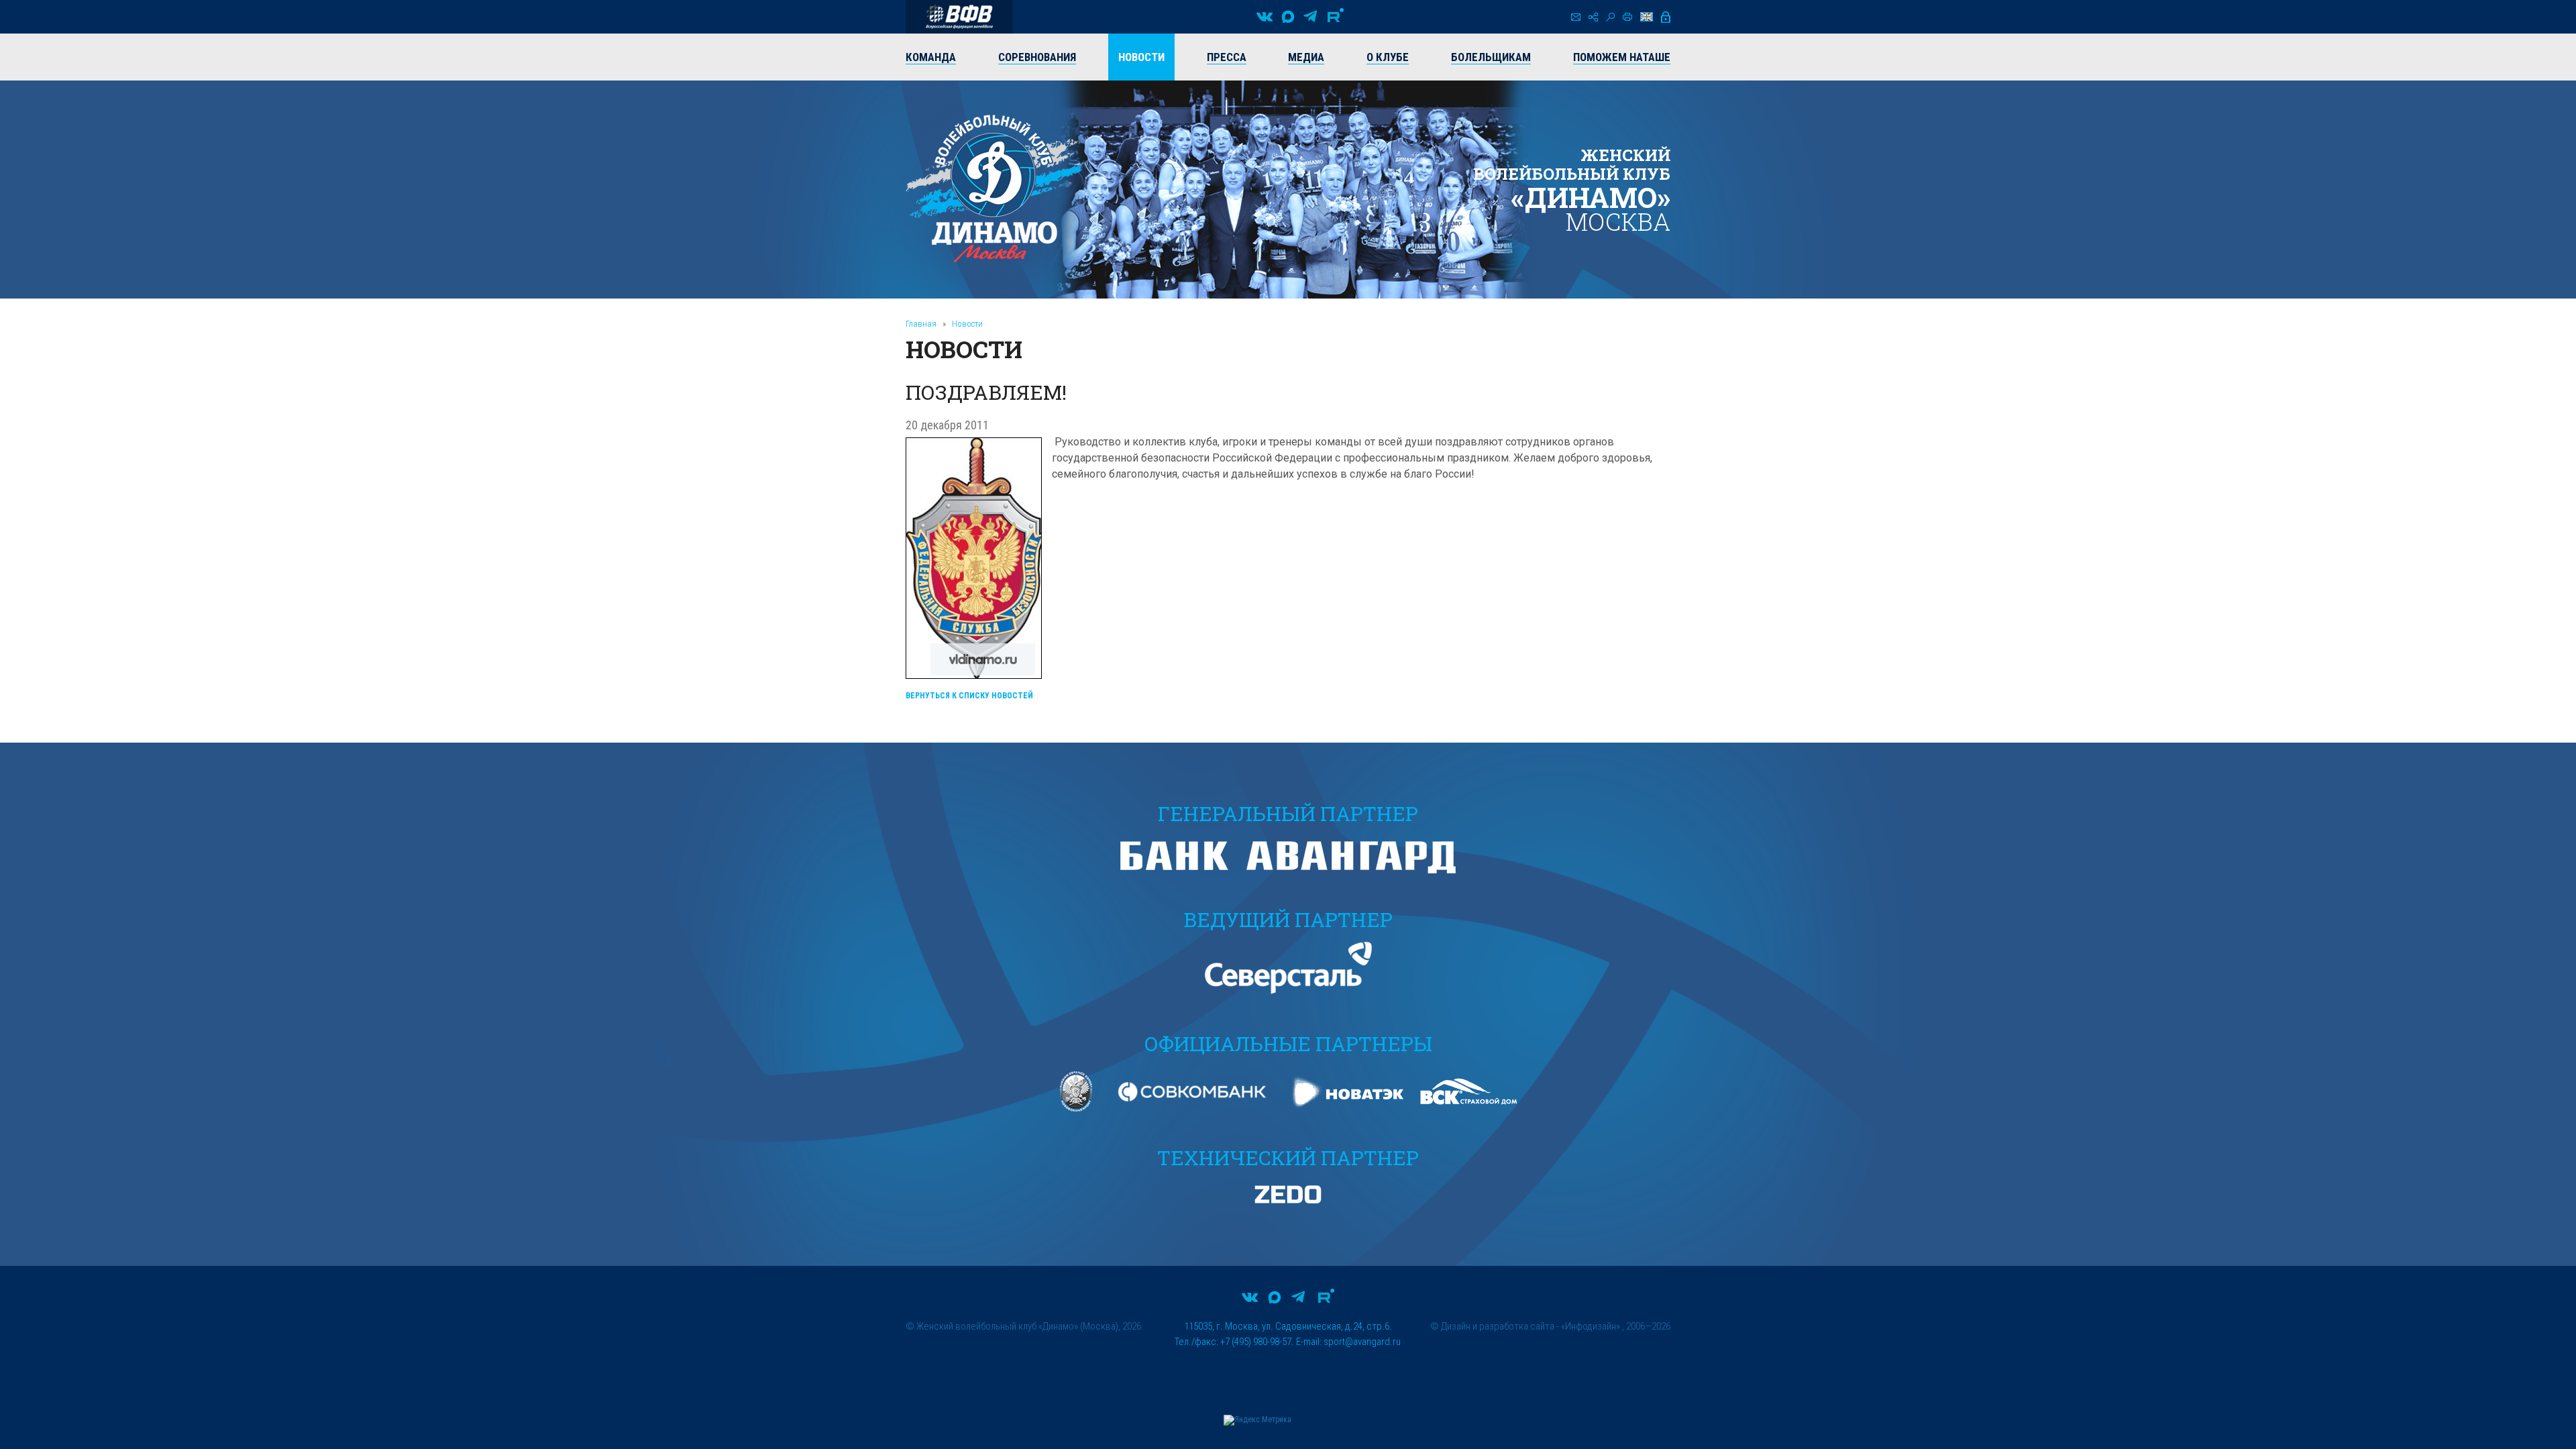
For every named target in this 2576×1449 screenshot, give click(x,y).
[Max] (1288, 17)
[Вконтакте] (1265, 17)
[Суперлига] (959, 17)
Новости (967, 324)
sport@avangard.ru (1362, 1342)
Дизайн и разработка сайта (1498, 1326)
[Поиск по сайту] (1610, 17)
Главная (921, 324)
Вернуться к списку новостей (969, 696)
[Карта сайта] (1593, 17)
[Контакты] (1576, 17)
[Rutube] (1336, 17)
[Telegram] (1310, 17)
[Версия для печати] (1627, 17)
